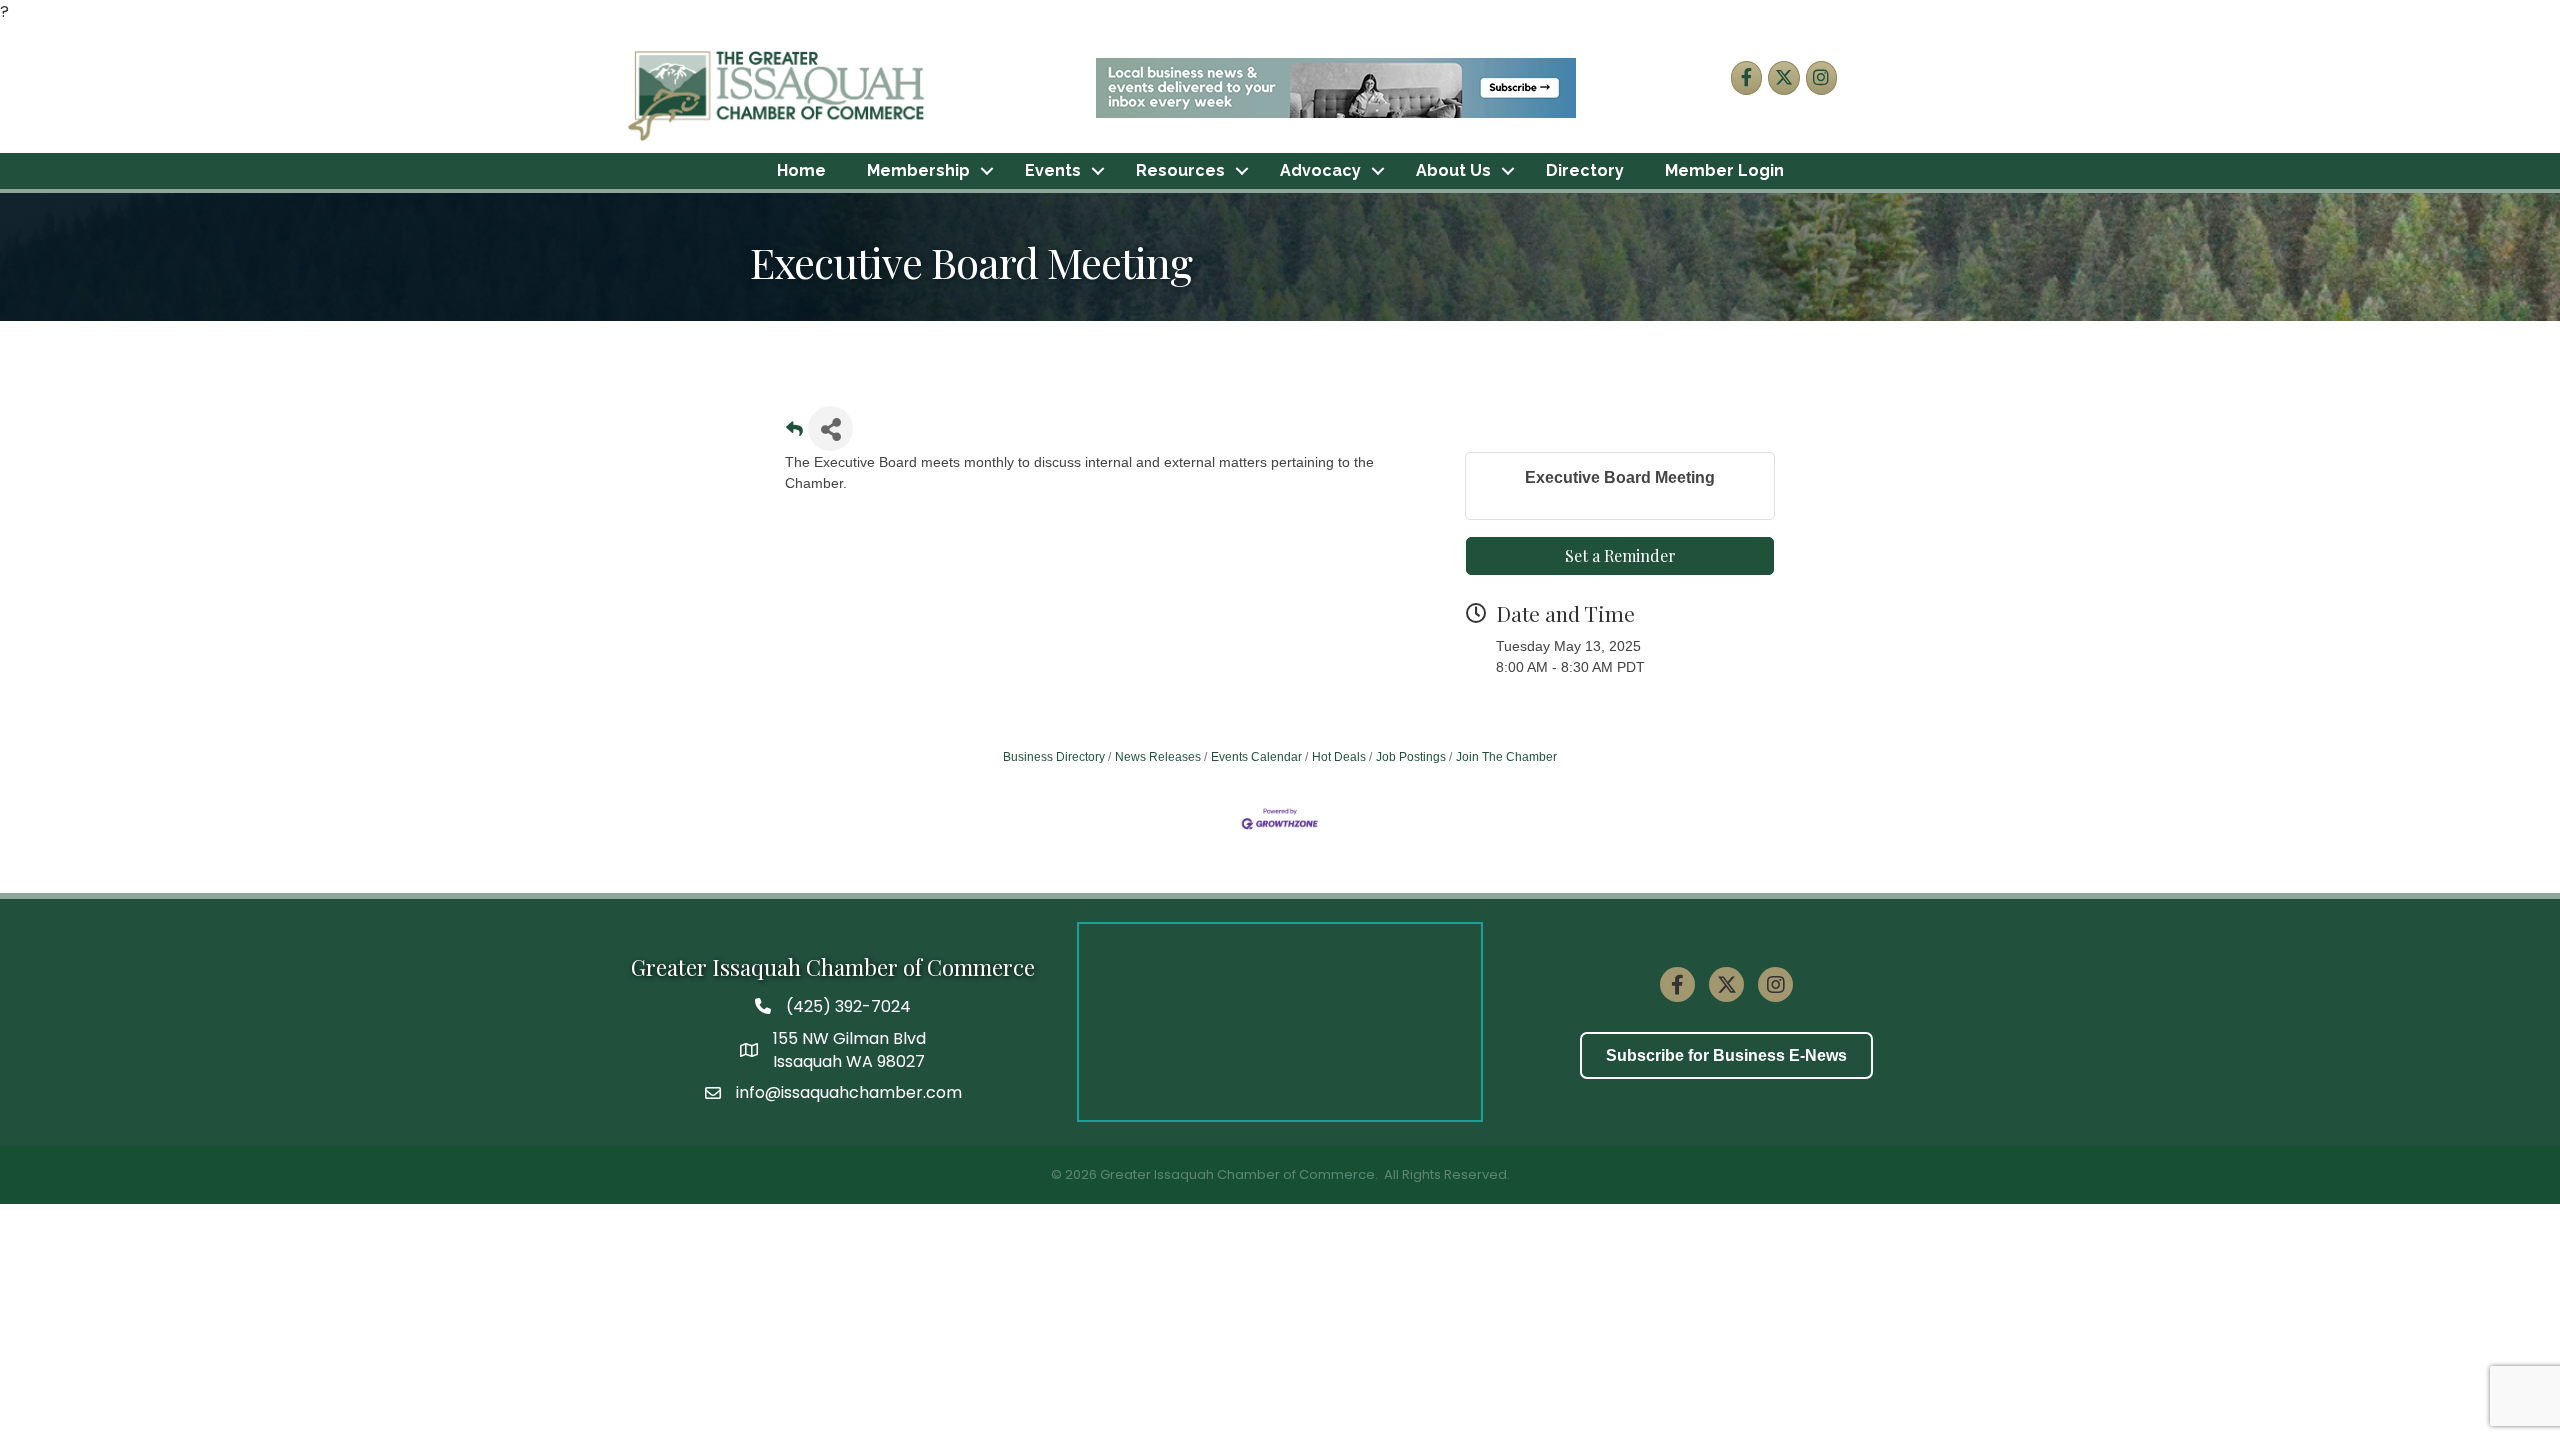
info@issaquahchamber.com (849, 1092)
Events (1053, 170)
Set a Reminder (1620, 555)
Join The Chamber (1506, 757)
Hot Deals (1339, 757)
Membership (918, 170)
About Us (1453, 170)
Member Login (1724, 170)
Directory (1585, 170)
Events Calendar (1256, 757)
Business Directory (1054, 757)
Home (801, 170)
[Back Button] (794, 434)
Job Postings (1411, 757)
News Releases (1158, 757)
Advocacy (1320, 170)
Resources (1180, 170)
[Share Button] (830, 428)
